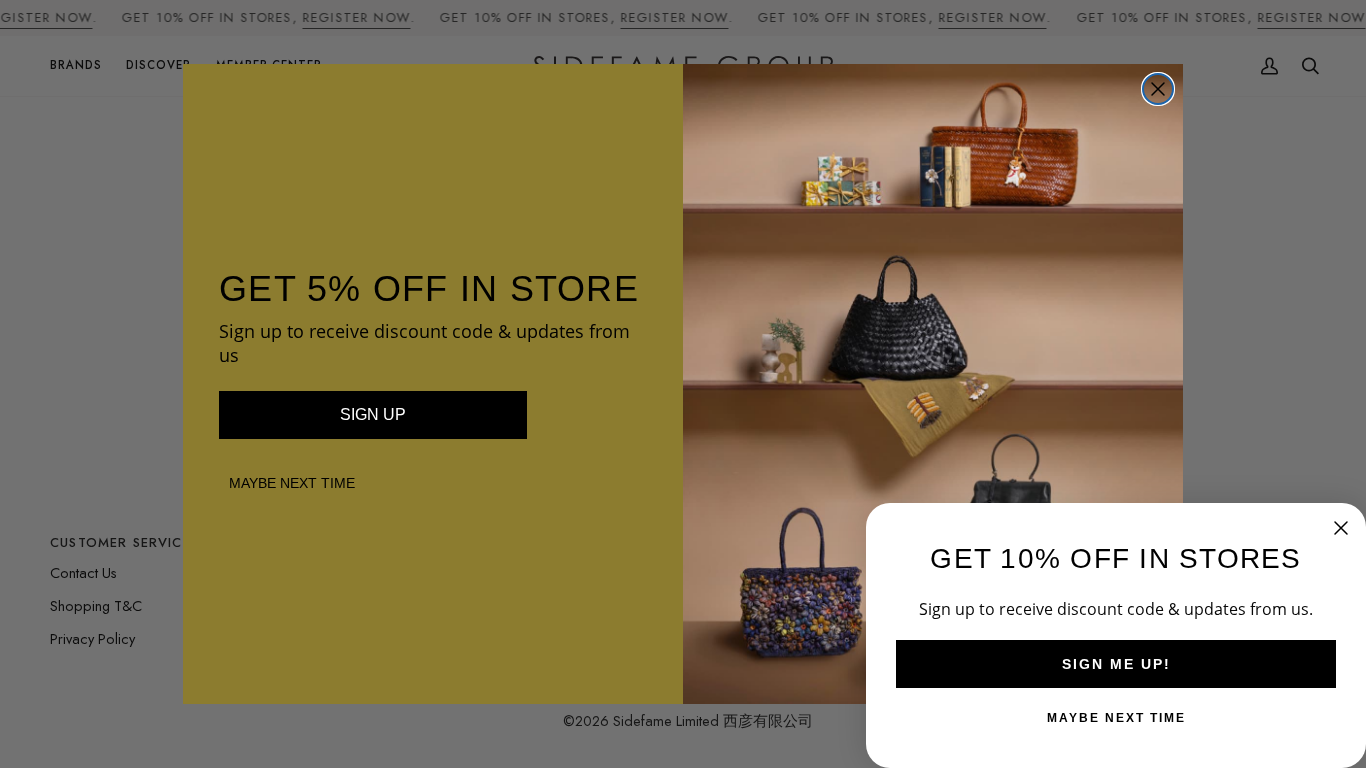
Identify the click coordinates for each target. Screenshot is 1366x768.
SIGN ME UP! (1116, 664)
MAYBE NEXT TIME (292, 483)
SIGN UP (373, 414)
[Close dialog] (1158, 89)
